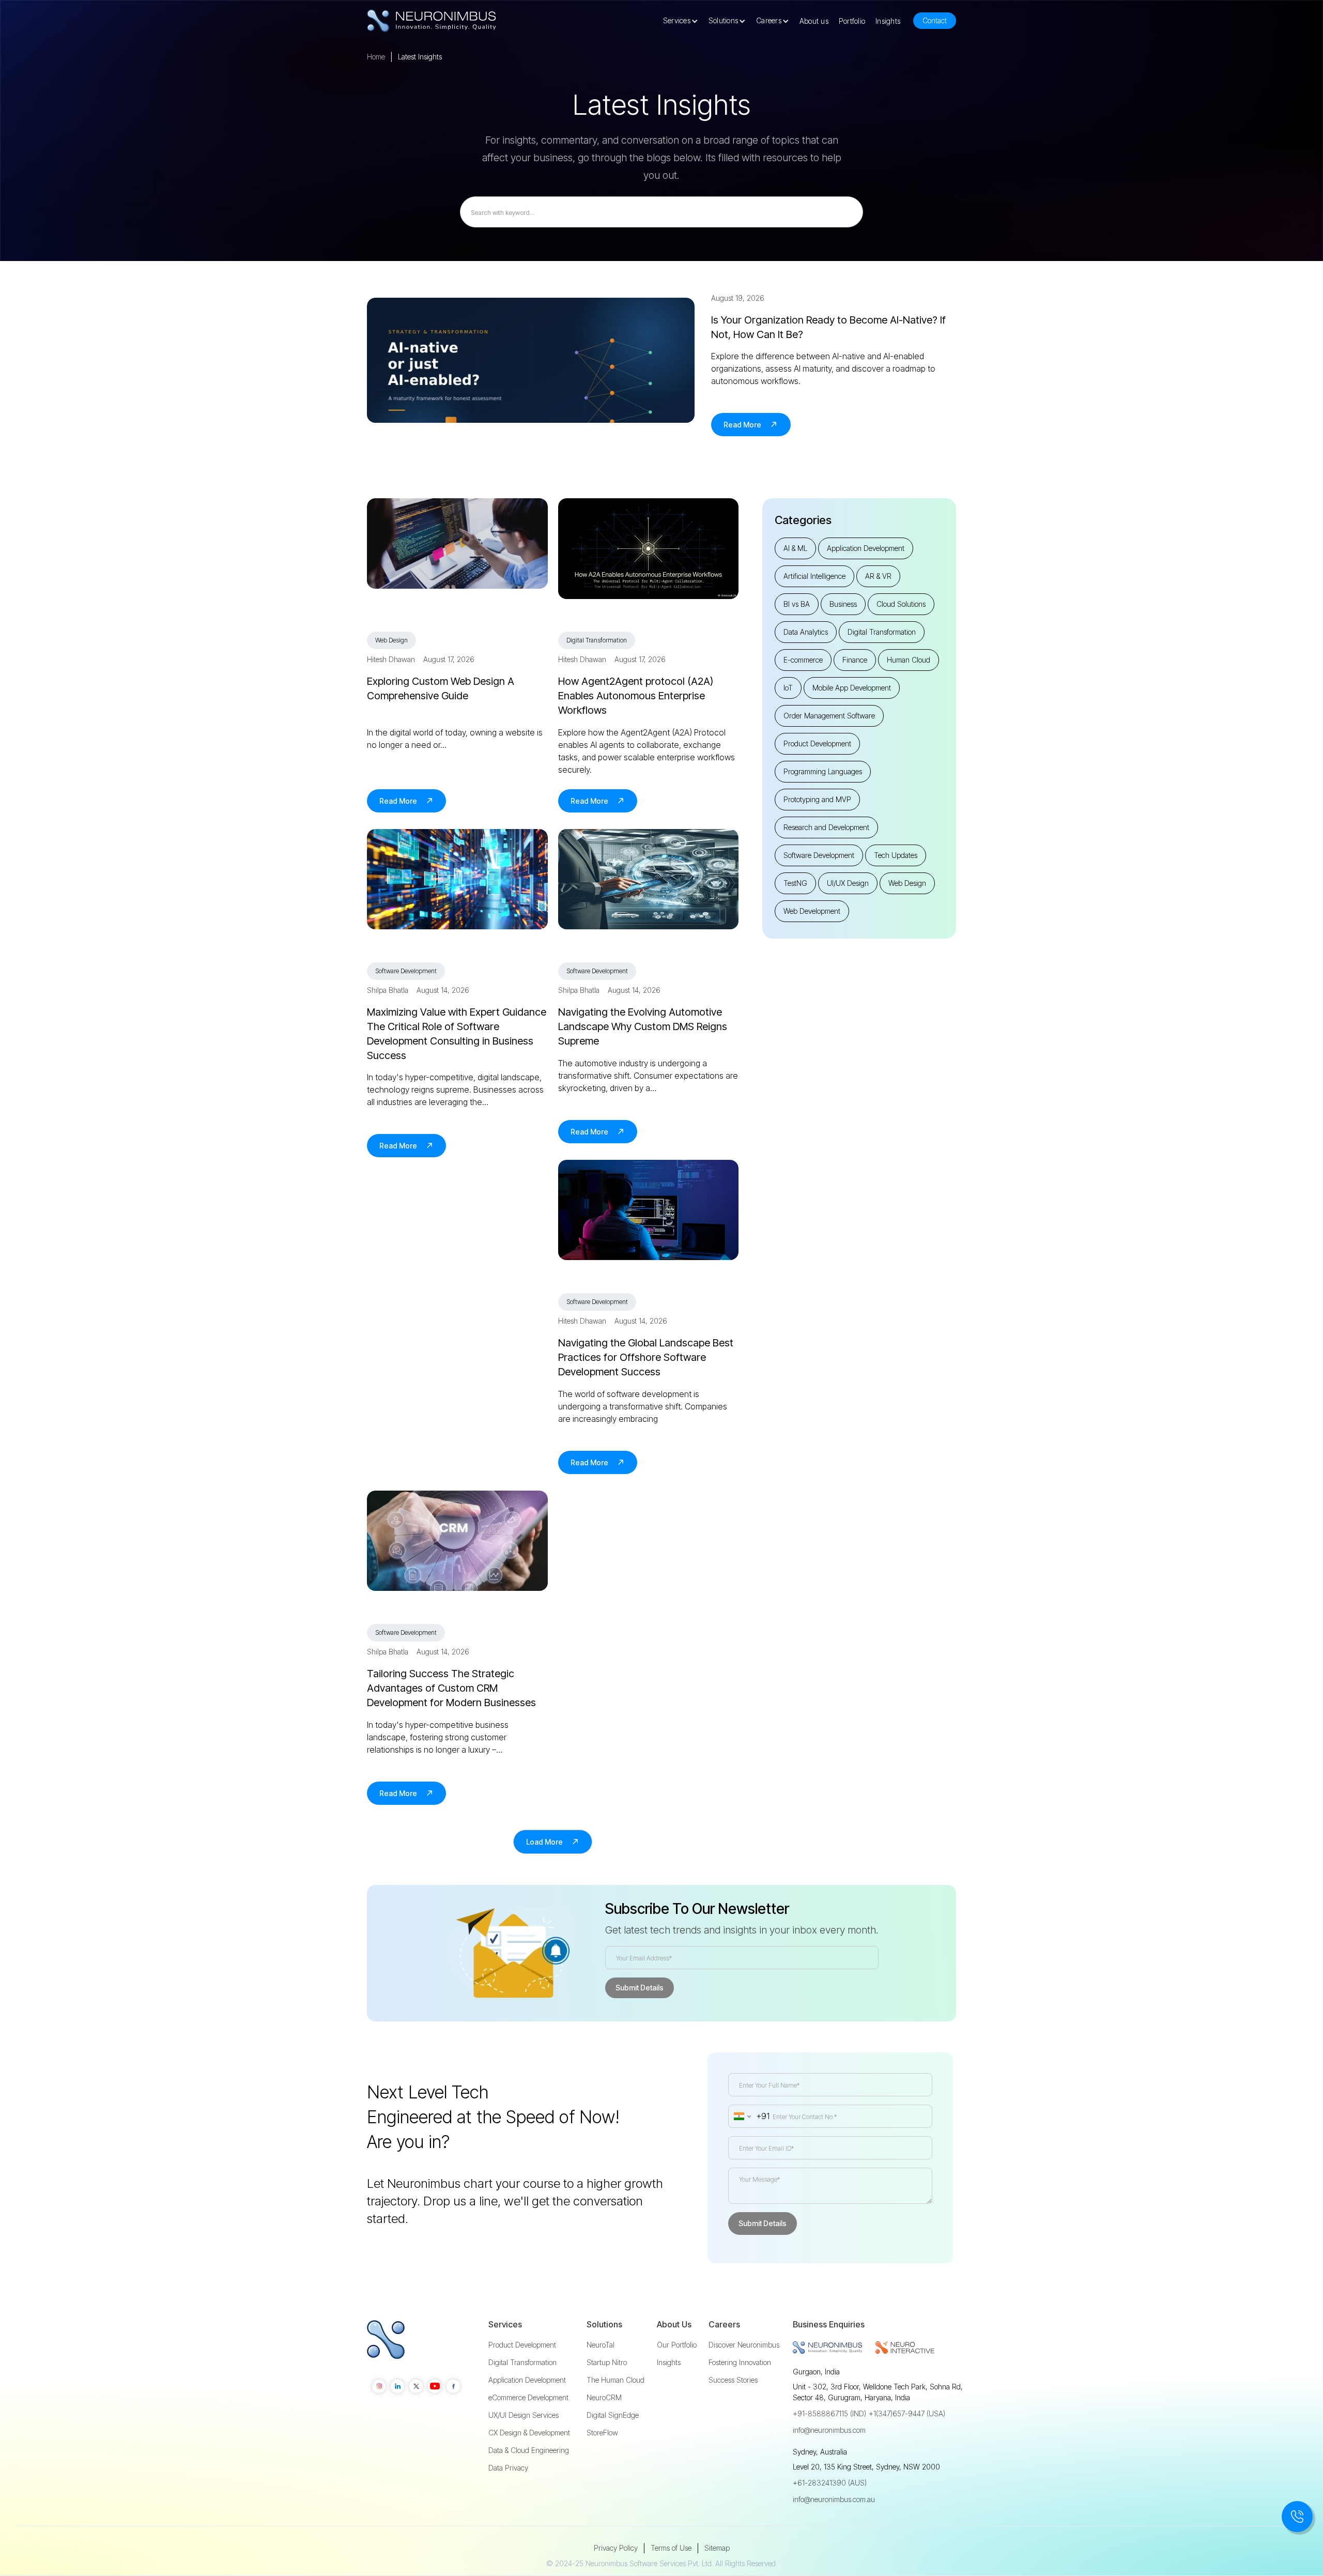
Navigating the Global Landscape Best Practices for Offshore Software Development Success (646, 1357)
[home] (432, 21)
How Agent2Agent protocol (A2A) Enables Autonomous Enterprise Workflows (636, 696)
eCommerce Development (528, 2398)
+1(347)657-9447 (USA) (907, 2413)
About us (814, 21)
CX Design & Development (529, 2433)
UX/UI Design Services (524, 2415)
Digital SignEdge (613, 2415)
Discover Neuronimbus (744, 2345)
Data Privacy (508, 2468)
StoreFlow (602, 2433)
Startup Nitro (607, 2363)
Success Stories (733, 2380)
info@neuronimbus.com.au (834, 2499)
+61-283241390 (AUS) (830, 2483)
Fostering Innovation (740, 2363)
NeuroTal (601, 2345)
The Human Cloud (616, 2380)
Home (376, 57)
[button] (683, 21)
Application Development (527, 2380)
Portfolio (852, 21)
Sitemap (717, 2548)
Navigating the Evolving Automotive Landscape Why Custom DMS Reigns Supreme (643, 1026)
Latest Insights (420, 57)
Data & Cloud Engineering (529, 2450)
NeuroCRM (604, 2398)
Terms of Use (671, 2548)
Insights (888, 21)
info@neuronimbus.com (829, 2430)
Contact (935, 20)
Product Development (522, 2345)
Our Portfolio (677, 2345)
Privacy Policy (616, 2548)
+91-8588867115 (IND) (829, 2413)
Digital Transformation (522, 2363)
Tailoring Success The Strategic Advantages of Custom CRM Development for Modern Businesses (451, 1688)
